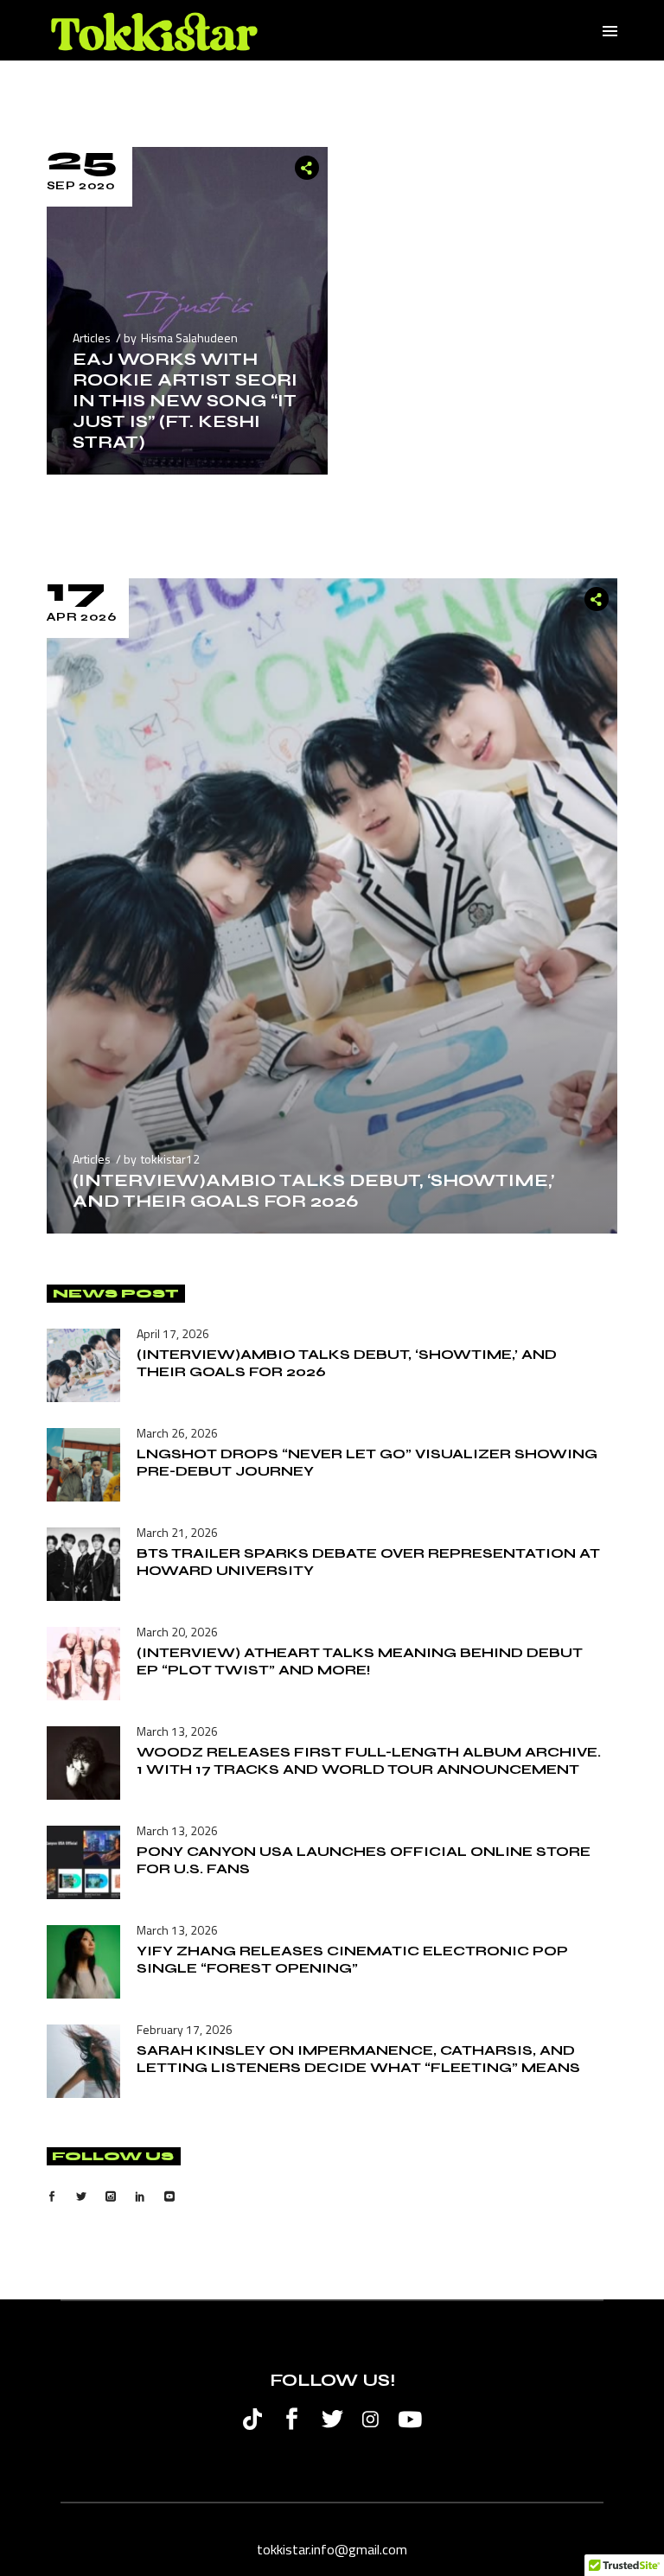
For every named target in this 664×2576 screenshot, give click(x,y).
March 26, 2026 (177, 1433)
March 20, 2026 (177, 1632)
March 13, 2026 (177, 1731)
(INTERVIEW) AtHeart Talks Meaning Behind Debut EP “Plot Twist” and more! (360, 1661)
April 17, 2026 (173, 1333)
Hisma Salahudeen (189, 338)
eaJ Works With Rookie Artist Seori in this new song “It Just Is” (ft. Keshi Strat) (185, 401)
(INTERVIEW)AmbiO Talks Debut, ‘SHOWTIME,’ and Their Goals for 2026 (313, 1191)
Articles (92, 338)
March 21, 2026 (177, 1532)
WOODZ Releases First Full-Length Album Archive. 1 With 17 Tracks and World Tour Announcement (369, 1760)
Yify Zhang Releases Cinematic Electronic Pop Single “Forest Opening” (352, 1959)
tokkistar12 (170, 1159)
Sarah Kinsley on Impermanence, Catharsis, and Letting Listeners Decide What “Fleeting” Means (358, 2059)
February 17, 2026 (185, 2029)
